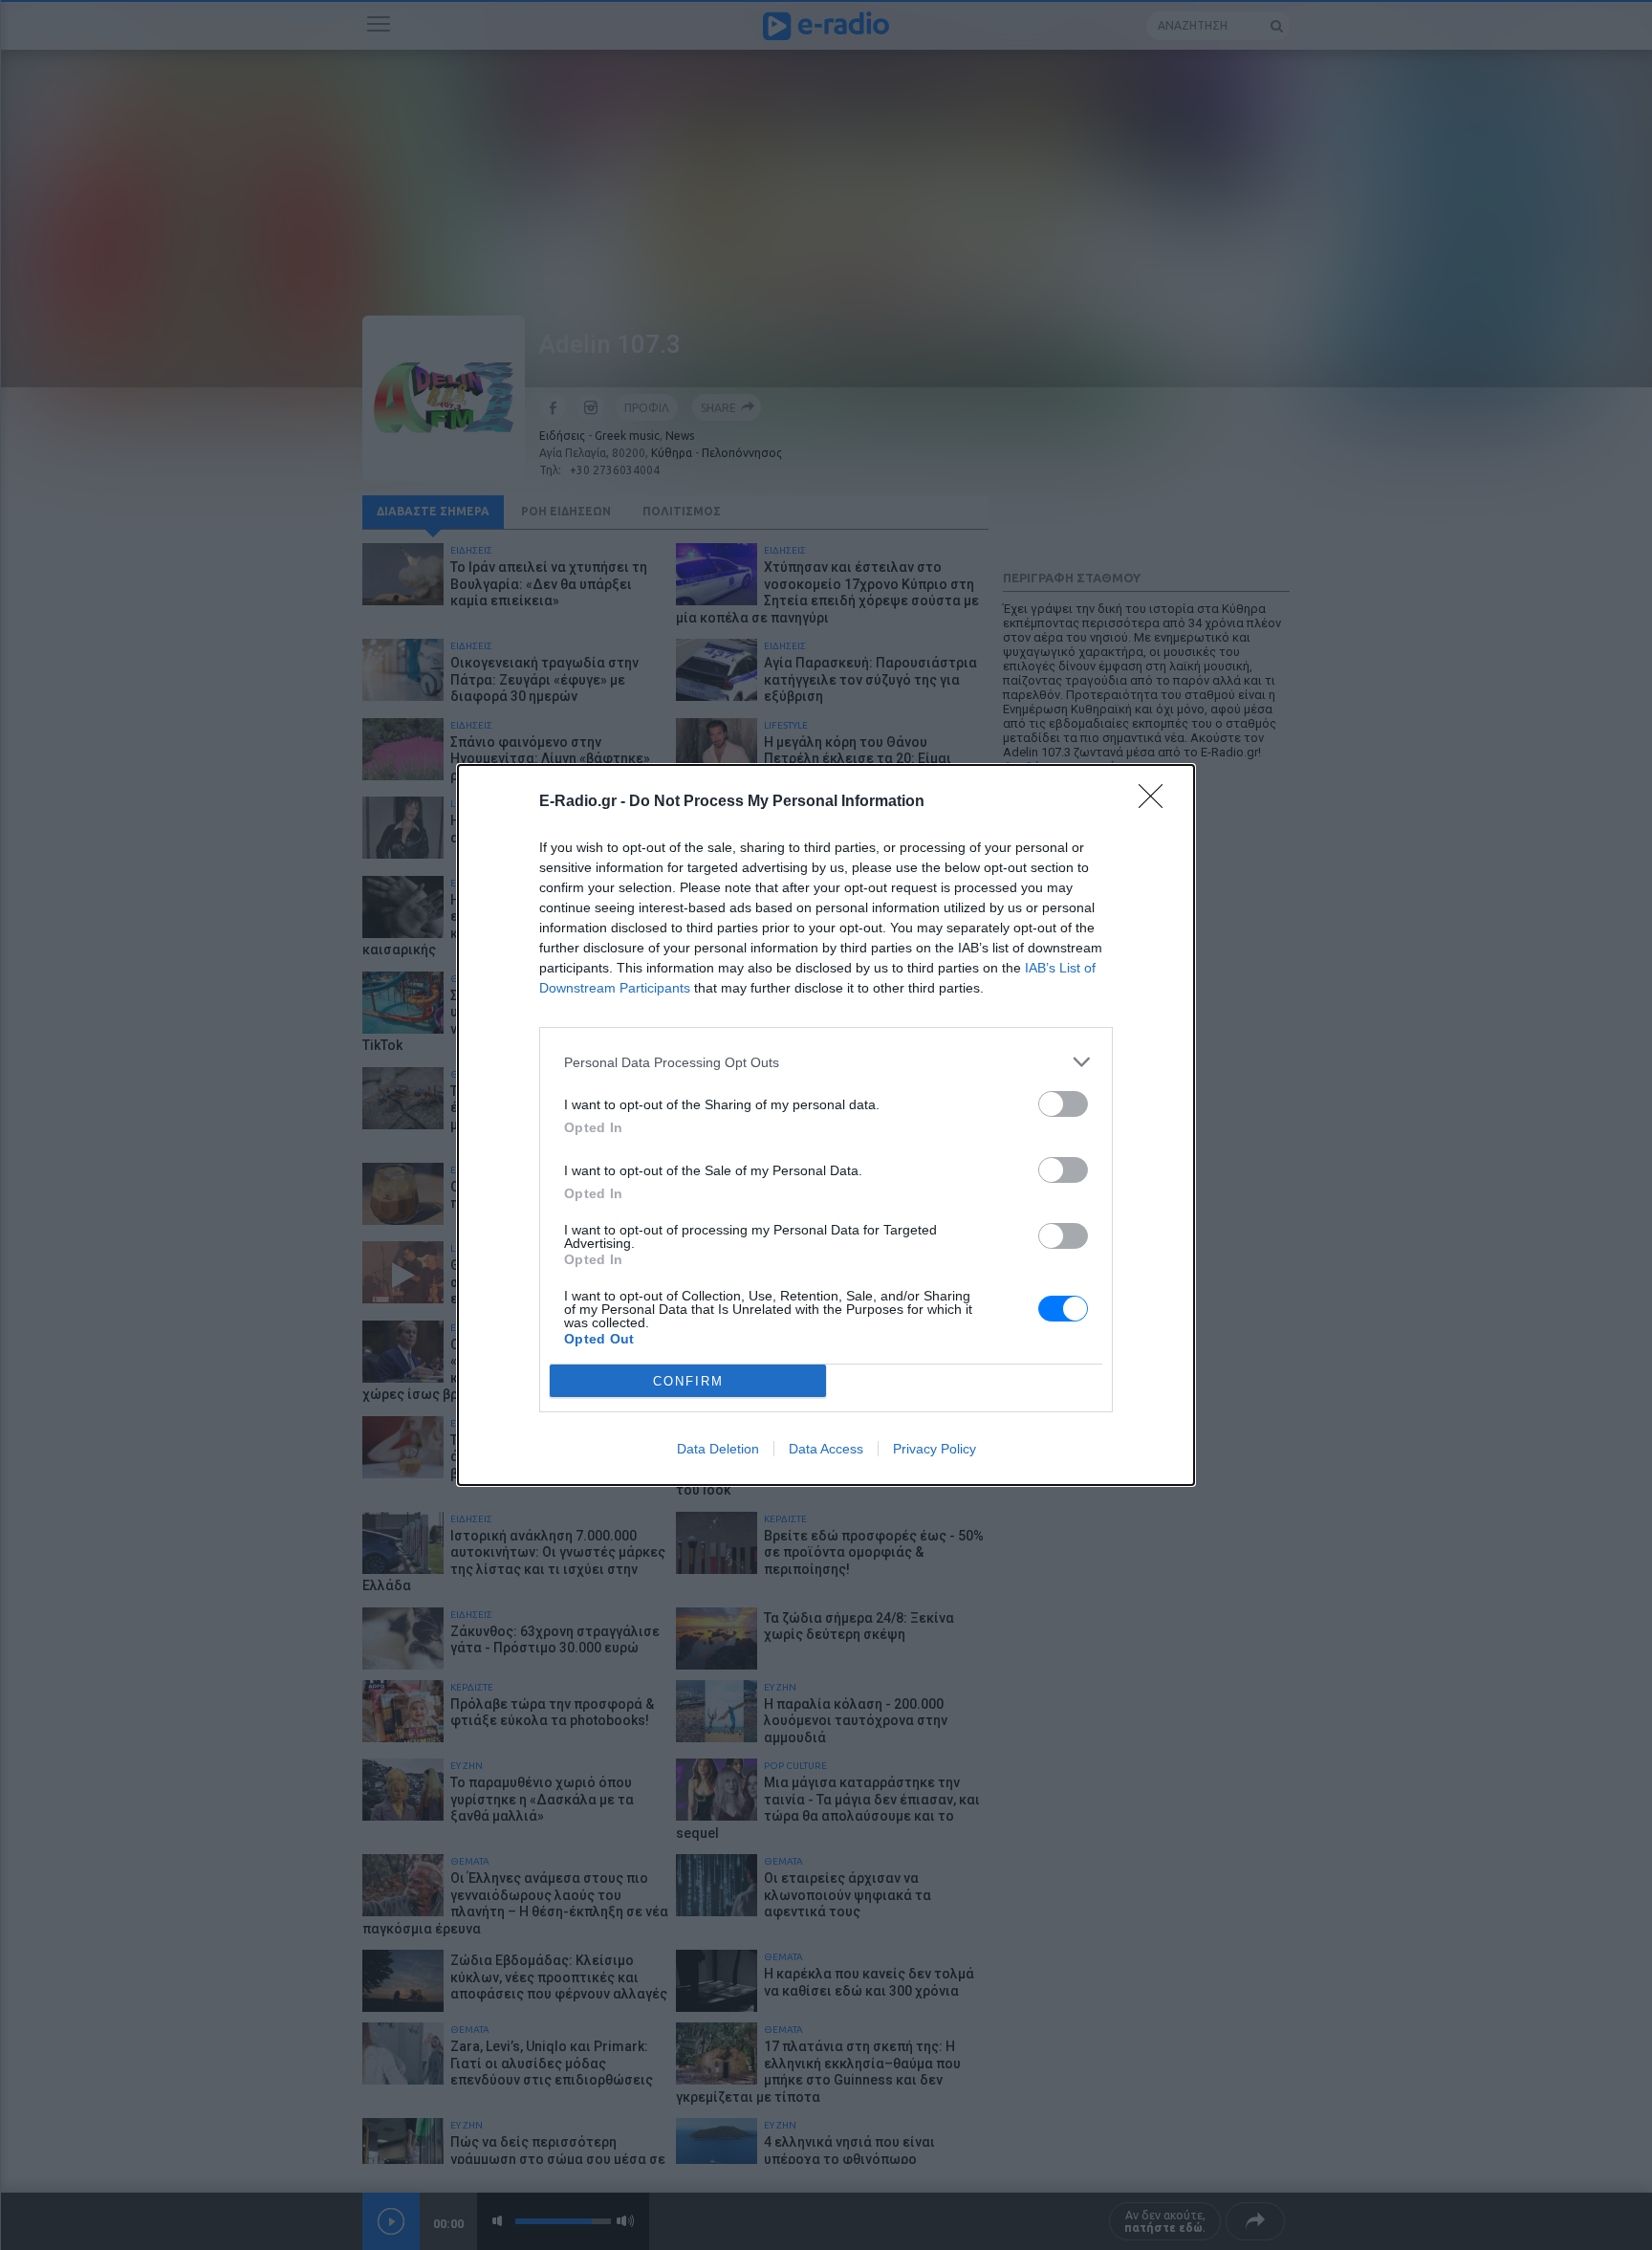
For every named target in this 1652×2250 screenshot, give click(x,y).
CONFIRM (688, 1381)
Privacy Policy (935, 1449)
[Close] (1157, 802)
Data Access (826, 1449)
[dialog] (826, 1125)
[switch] (1063, 1104)
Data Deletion (718, 1449)
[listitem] (826, 1062)
